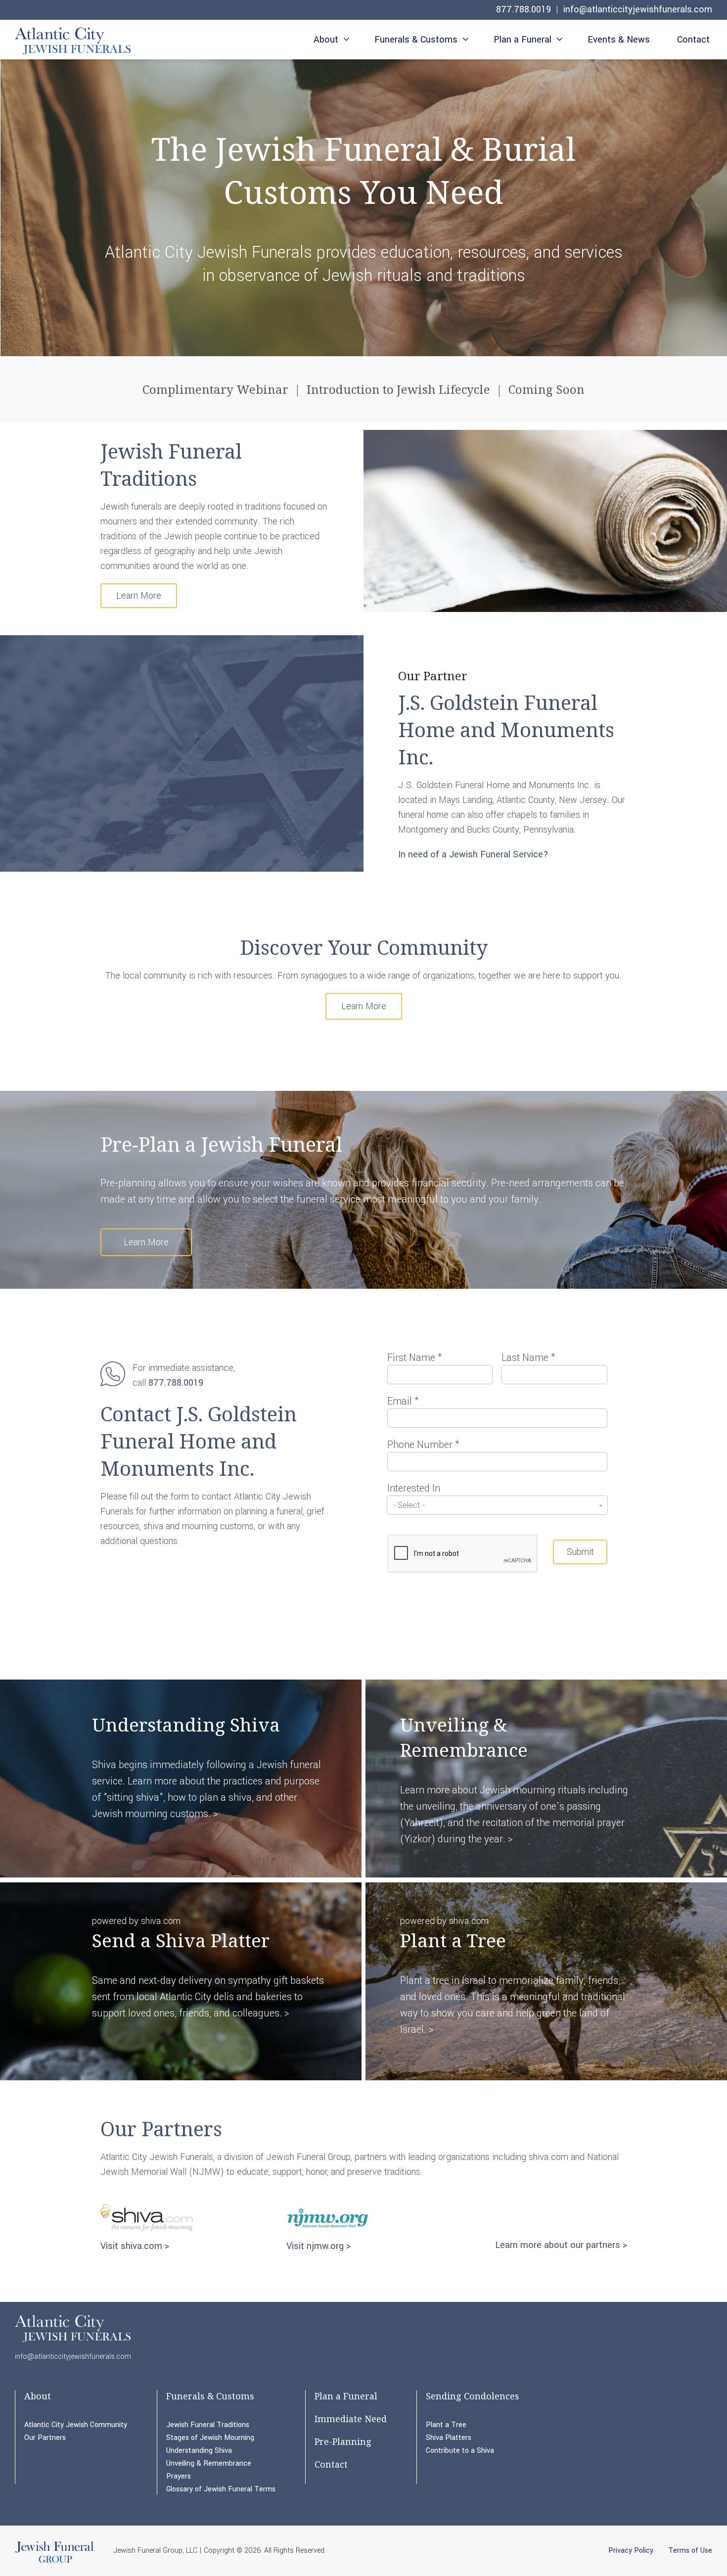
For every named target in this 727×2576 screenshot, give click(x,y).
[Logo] (73, 41)
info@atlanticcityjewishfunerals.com (638, 9)
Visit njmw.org (315, 2246)
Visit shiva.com (131, 2246)
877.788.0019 (523, 9)
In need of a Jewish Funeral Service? (473, 854)
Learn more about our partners (558, 2245)
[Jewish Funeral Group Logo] (54, 2562)
